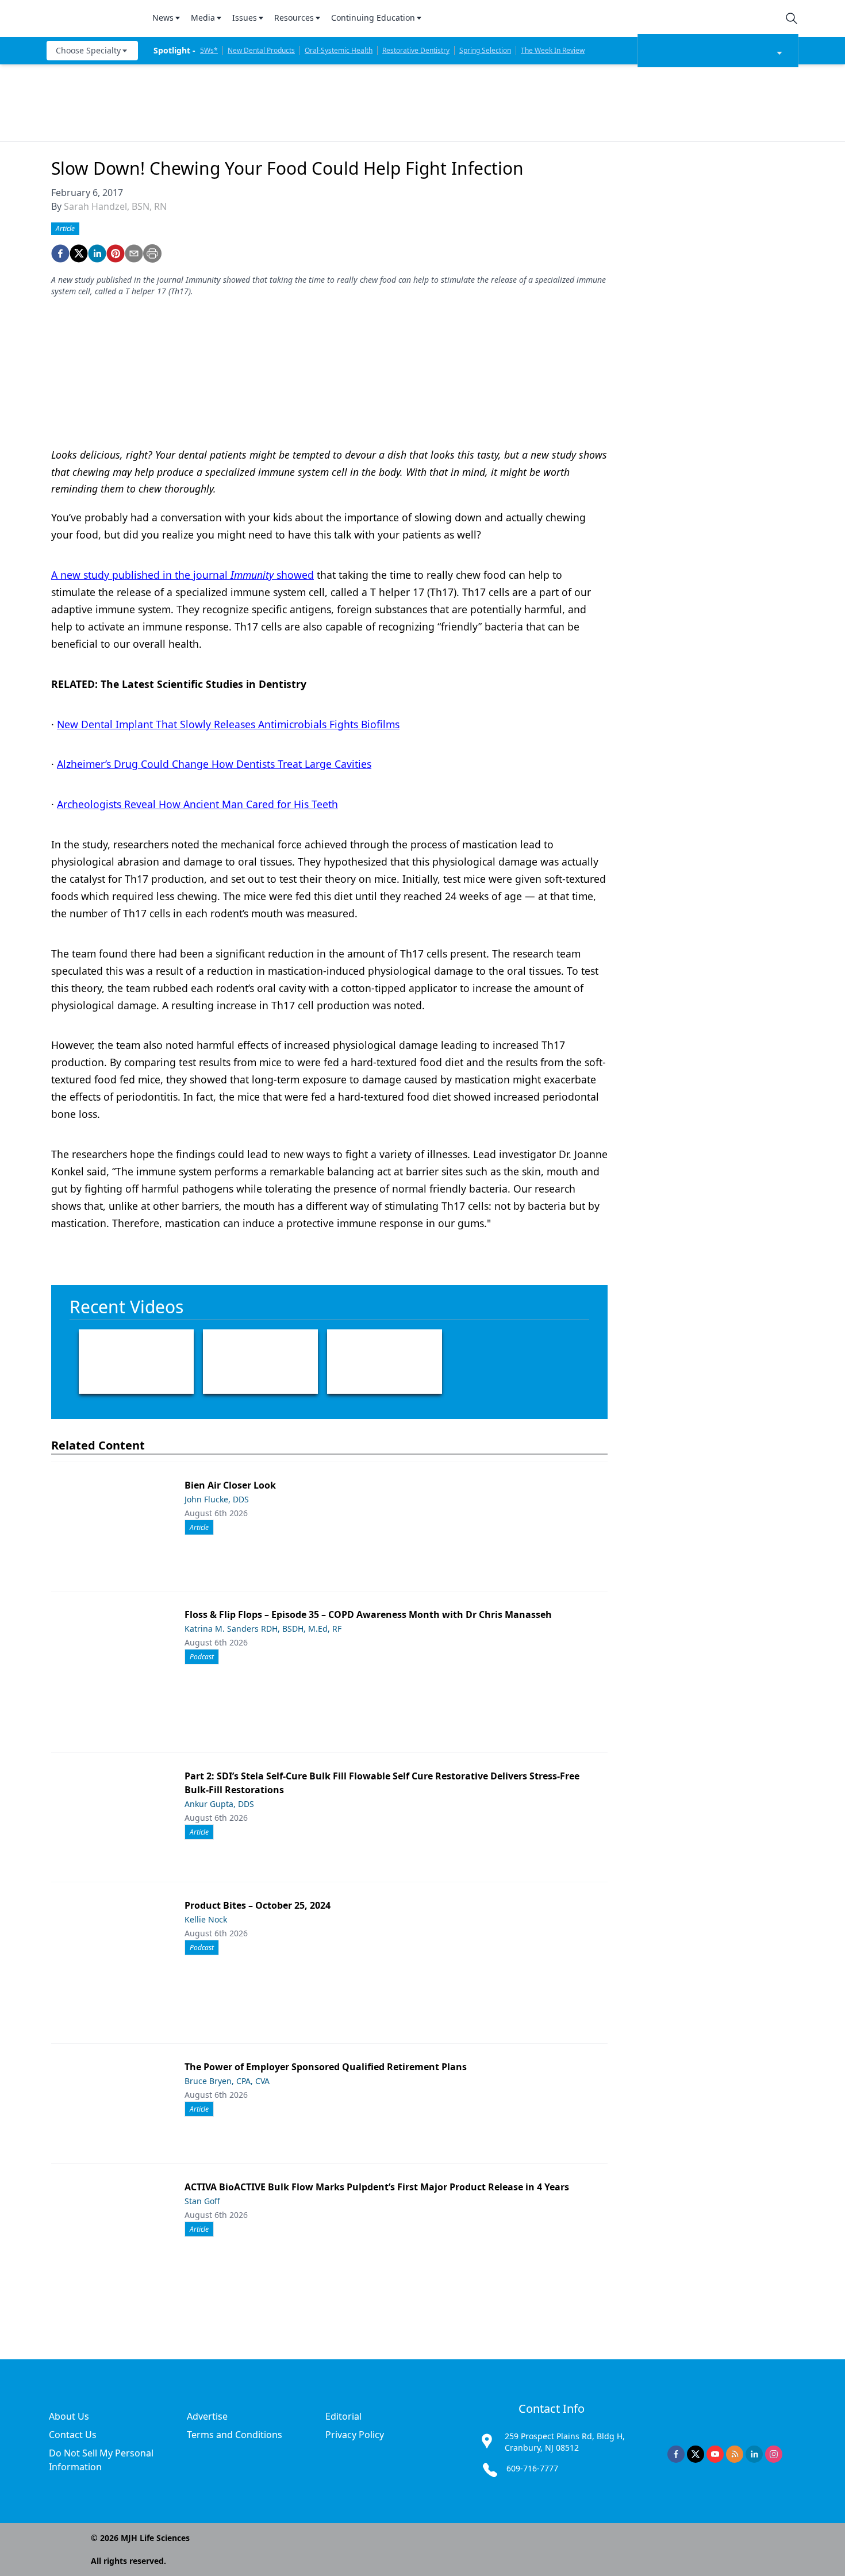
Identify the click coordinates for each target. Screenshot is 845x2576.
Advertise (207, 2416)
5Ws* (209, 50)
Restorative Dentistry (416, 50)
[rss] (735, 2454)
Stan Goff (202, 2201)
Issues (245, 18)
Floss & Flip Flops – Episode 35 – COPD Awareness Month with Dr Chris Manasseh (368, 1614)
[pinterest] (116, 253)
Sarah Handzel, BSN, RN (115, 206)
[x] (696, 2454)
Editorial (343, 2416)
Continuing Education (373, 18)
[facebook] (60, 253)
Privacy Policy (355, 2435)
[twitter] (79, 253)
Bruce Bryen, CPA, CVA (227, 2081)
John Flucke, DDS (217, 1499)
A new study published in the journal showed (183, 575)
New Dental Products (261, 50)
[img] (93, 18)
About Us (69, 2416)
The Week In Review (553, 50)
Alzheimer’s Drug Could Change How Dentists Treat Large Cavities (214, 764)
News (163, 18)
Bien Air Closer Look (230, 1485)
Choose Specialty (88, 50)
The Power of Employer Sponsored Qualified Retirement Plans (326, 2067)
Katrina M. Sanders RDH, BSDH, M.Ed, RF (263, 1629)
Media (203, 18)
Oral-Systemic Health (339, 50)
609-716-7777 (532, 2468)
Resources (294, 18)
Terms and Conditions (235, 2435)
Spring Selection (485, 50)
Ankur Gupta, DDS (219, 1804)
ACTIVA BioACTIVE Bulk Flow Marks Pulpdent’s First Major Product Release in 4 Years (377, 2187)
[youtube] (715, 2454)
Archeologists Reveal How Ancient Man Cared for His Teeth (197, 804)
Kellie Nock (206, 1919)
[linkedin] (97, 253)
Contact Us (73, 2435)
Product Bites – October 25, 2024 (258, 1905)
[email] (134, 253)
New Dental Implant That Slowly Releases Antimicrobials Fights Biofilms (228, 724)
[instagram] (774, 2454)
